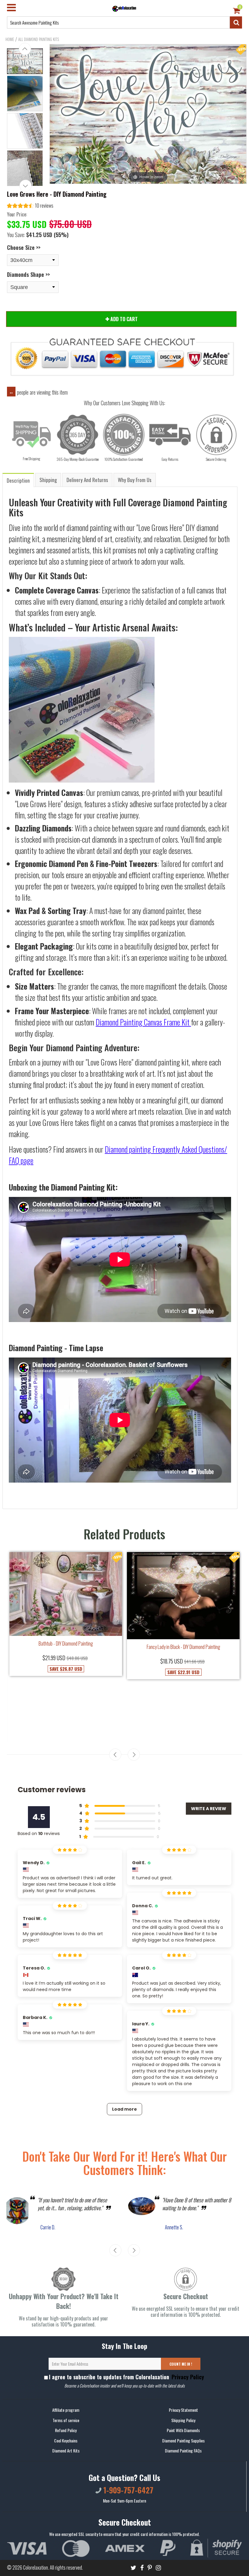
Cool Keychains (66, 2440)
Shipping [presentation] (48, 480)
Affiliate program (66, 2410)
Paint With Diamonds (183, 2430)
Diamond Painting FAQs (183, 2450)
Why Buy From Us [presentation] (135, 480)
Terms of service (66, 2420)
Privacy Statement (183, 2410)
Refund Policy (66, 2430)
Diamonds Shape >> (28, 274)
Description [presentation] (18, 480)
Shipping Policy (183, 2420)
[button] (30, 206)
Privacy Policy (187, 2377)
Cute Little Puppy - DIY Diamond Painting (66, 1700)
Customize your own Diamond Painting (183, 1672)
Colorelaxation (36, 2568)
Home (10, 39)
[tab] (19, 480)
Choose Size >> (24, 247)
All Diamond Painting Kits (39, 39)
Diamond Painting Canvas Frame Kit (143, 1022)
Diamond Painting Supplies (183, 2440)
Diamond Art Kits (66, 2450)
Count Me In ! (181, 2364)
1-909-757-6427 (127, 2490)
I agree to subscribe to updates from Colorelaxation (126, 2377)
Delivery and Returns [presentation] (87, 480)
